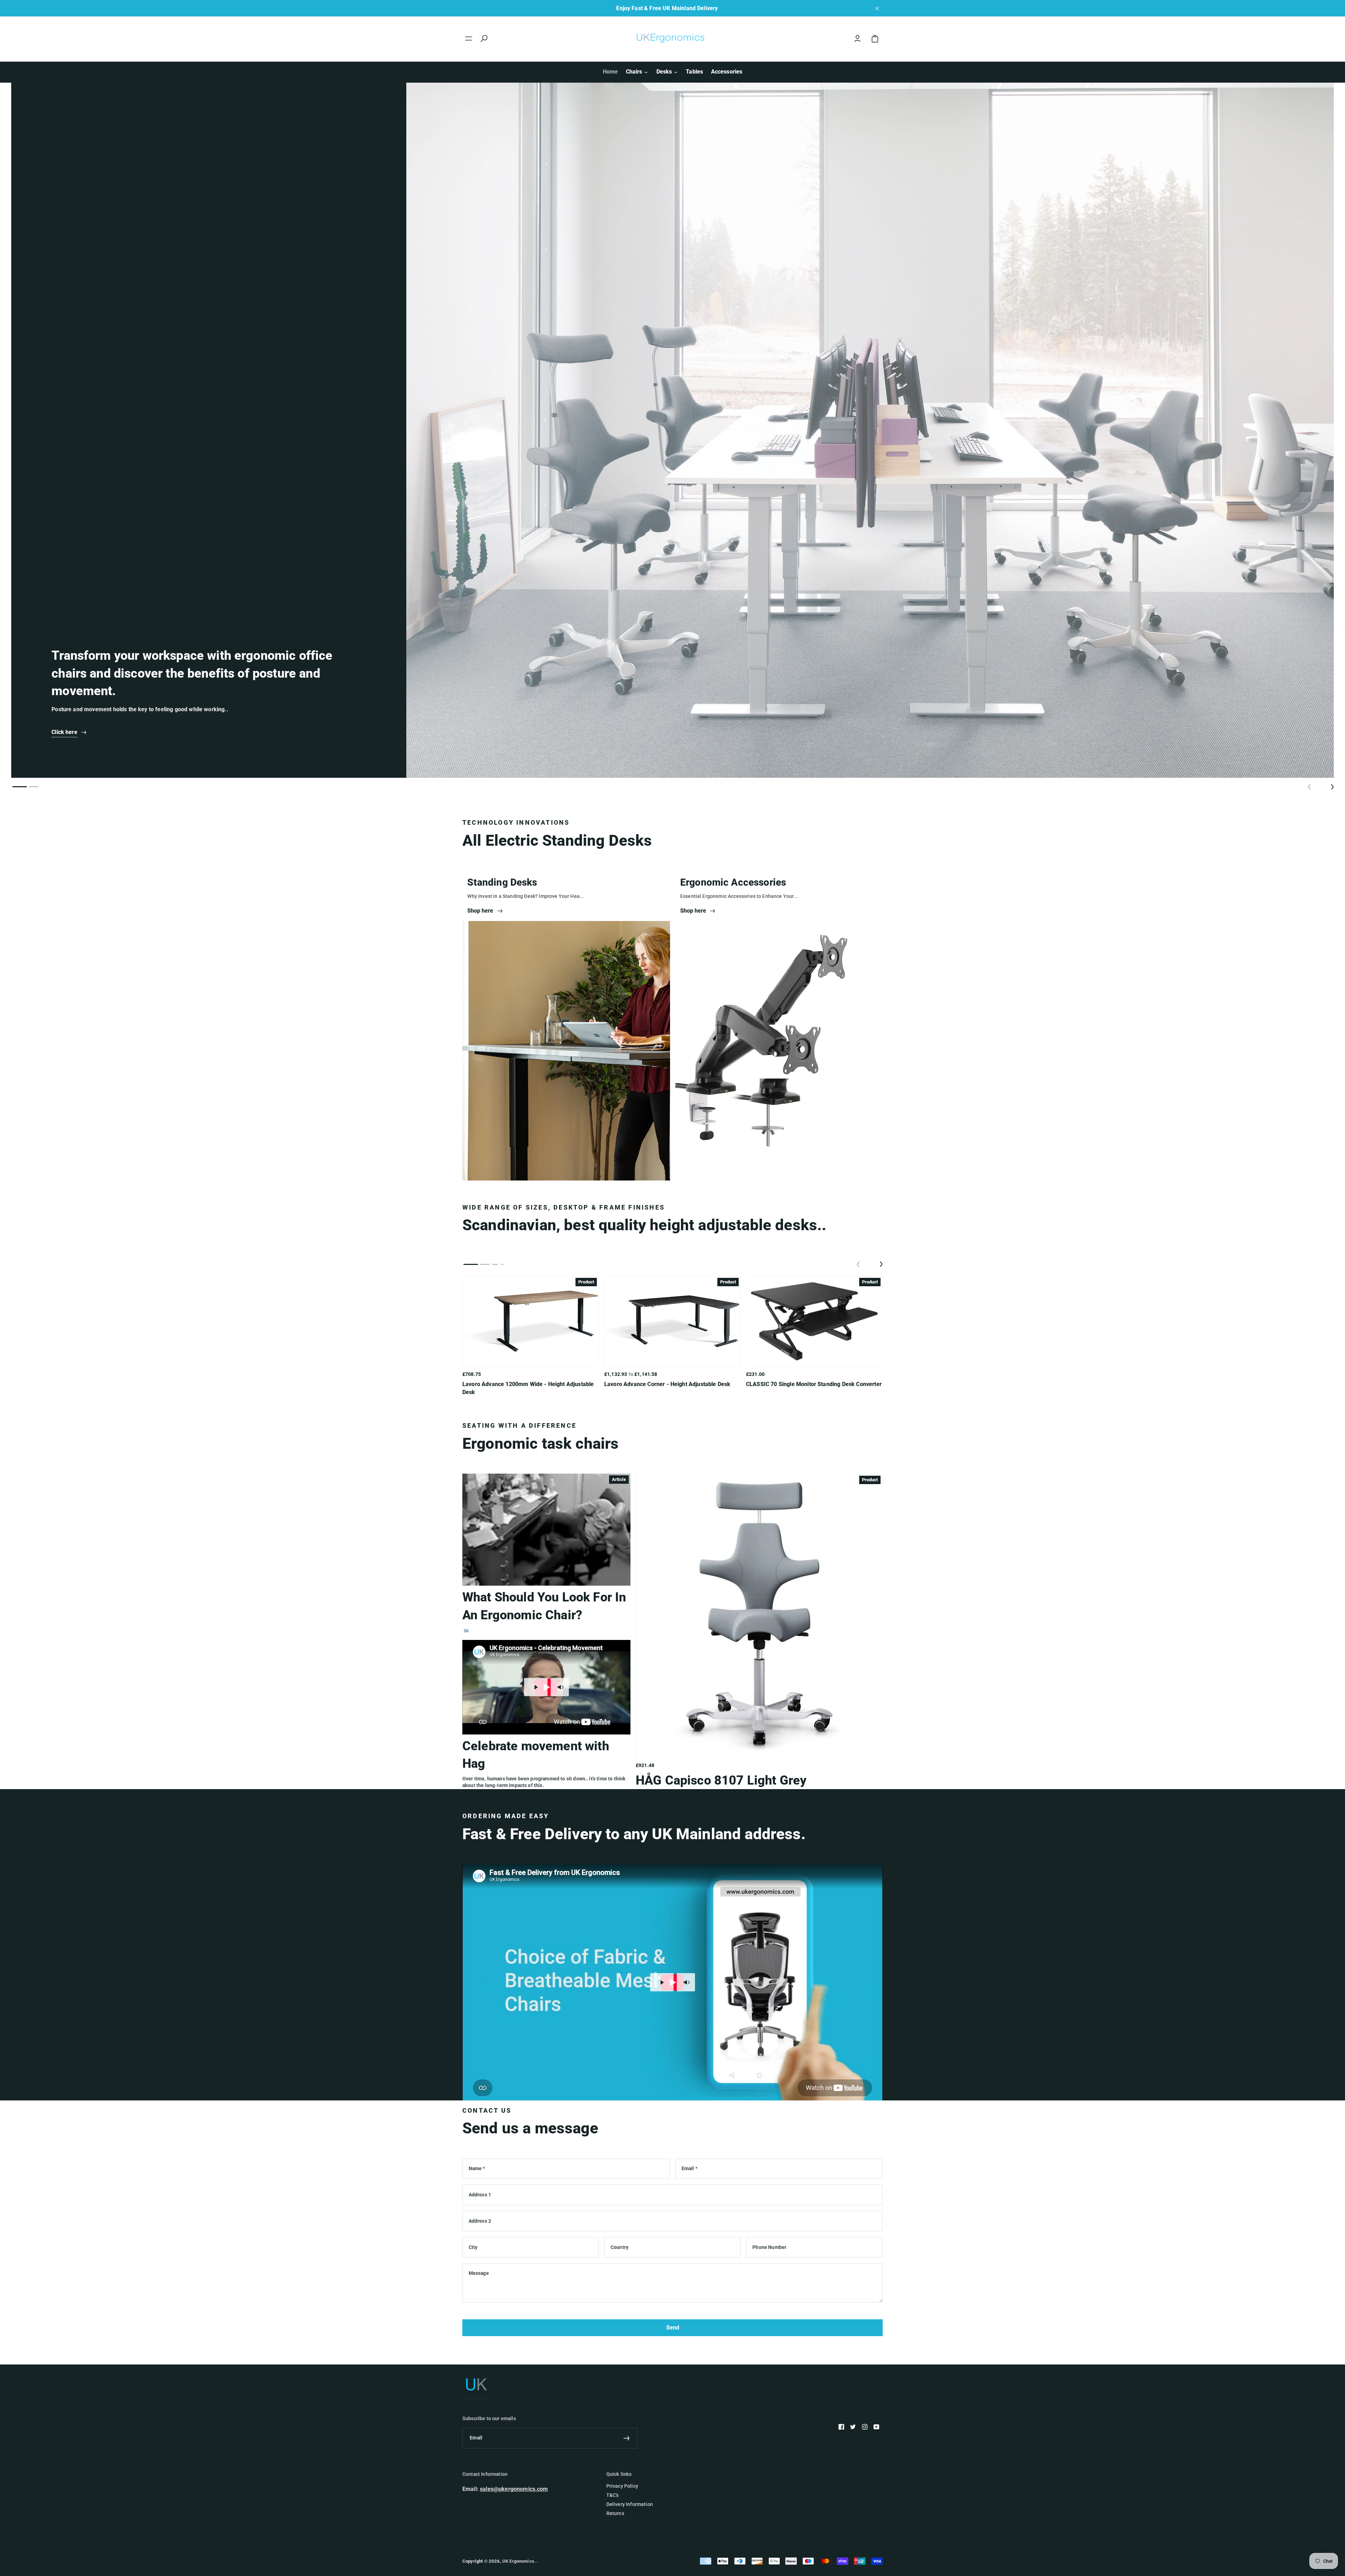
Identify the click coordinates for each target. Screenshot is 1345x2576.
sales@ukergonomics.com (514, 2489)
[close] (877, 8)
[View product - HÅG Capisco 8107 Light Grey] (759, 1616)
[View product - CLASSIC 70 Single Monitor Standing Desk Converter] (814, 1321)
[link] (486, 911)
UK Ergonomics (518, 2561)
